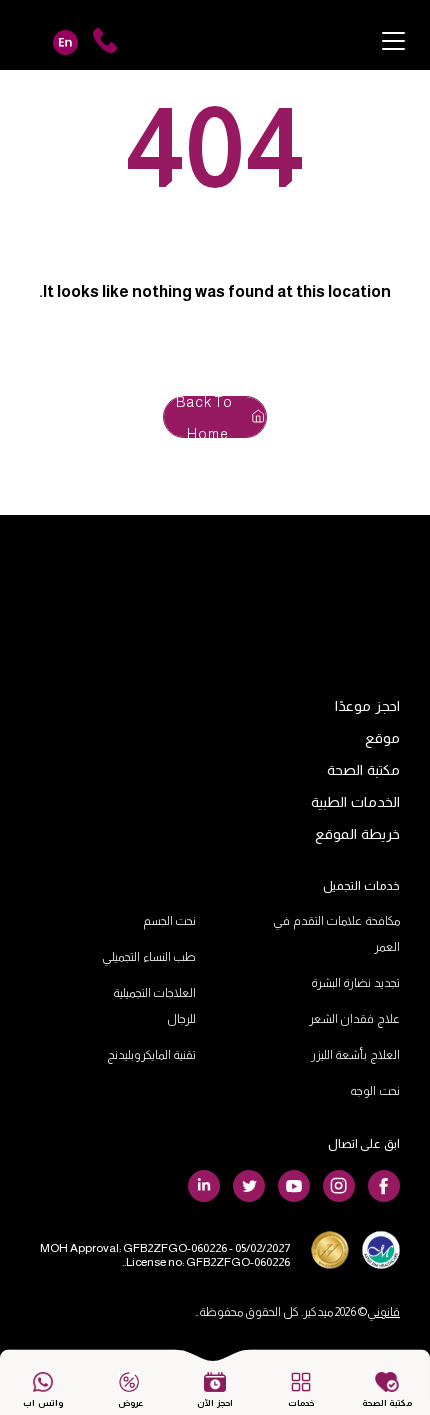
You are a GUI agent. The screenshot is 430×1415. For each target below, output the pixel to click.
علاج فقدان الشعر (354, 1019)
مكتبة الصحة (363, 770)
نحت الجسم (170, 921)
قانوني (383, 1312)
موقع (382, 738)
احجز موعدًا (367, 706)
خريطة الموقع (357, 834)
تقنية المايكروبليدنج (152, 1055)
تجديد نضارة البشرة (355, 983)
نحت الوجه (375, 1091)
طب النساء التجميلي (149, 957)
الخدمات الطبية (355, 802)
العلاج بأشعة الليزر (355, 1055)
